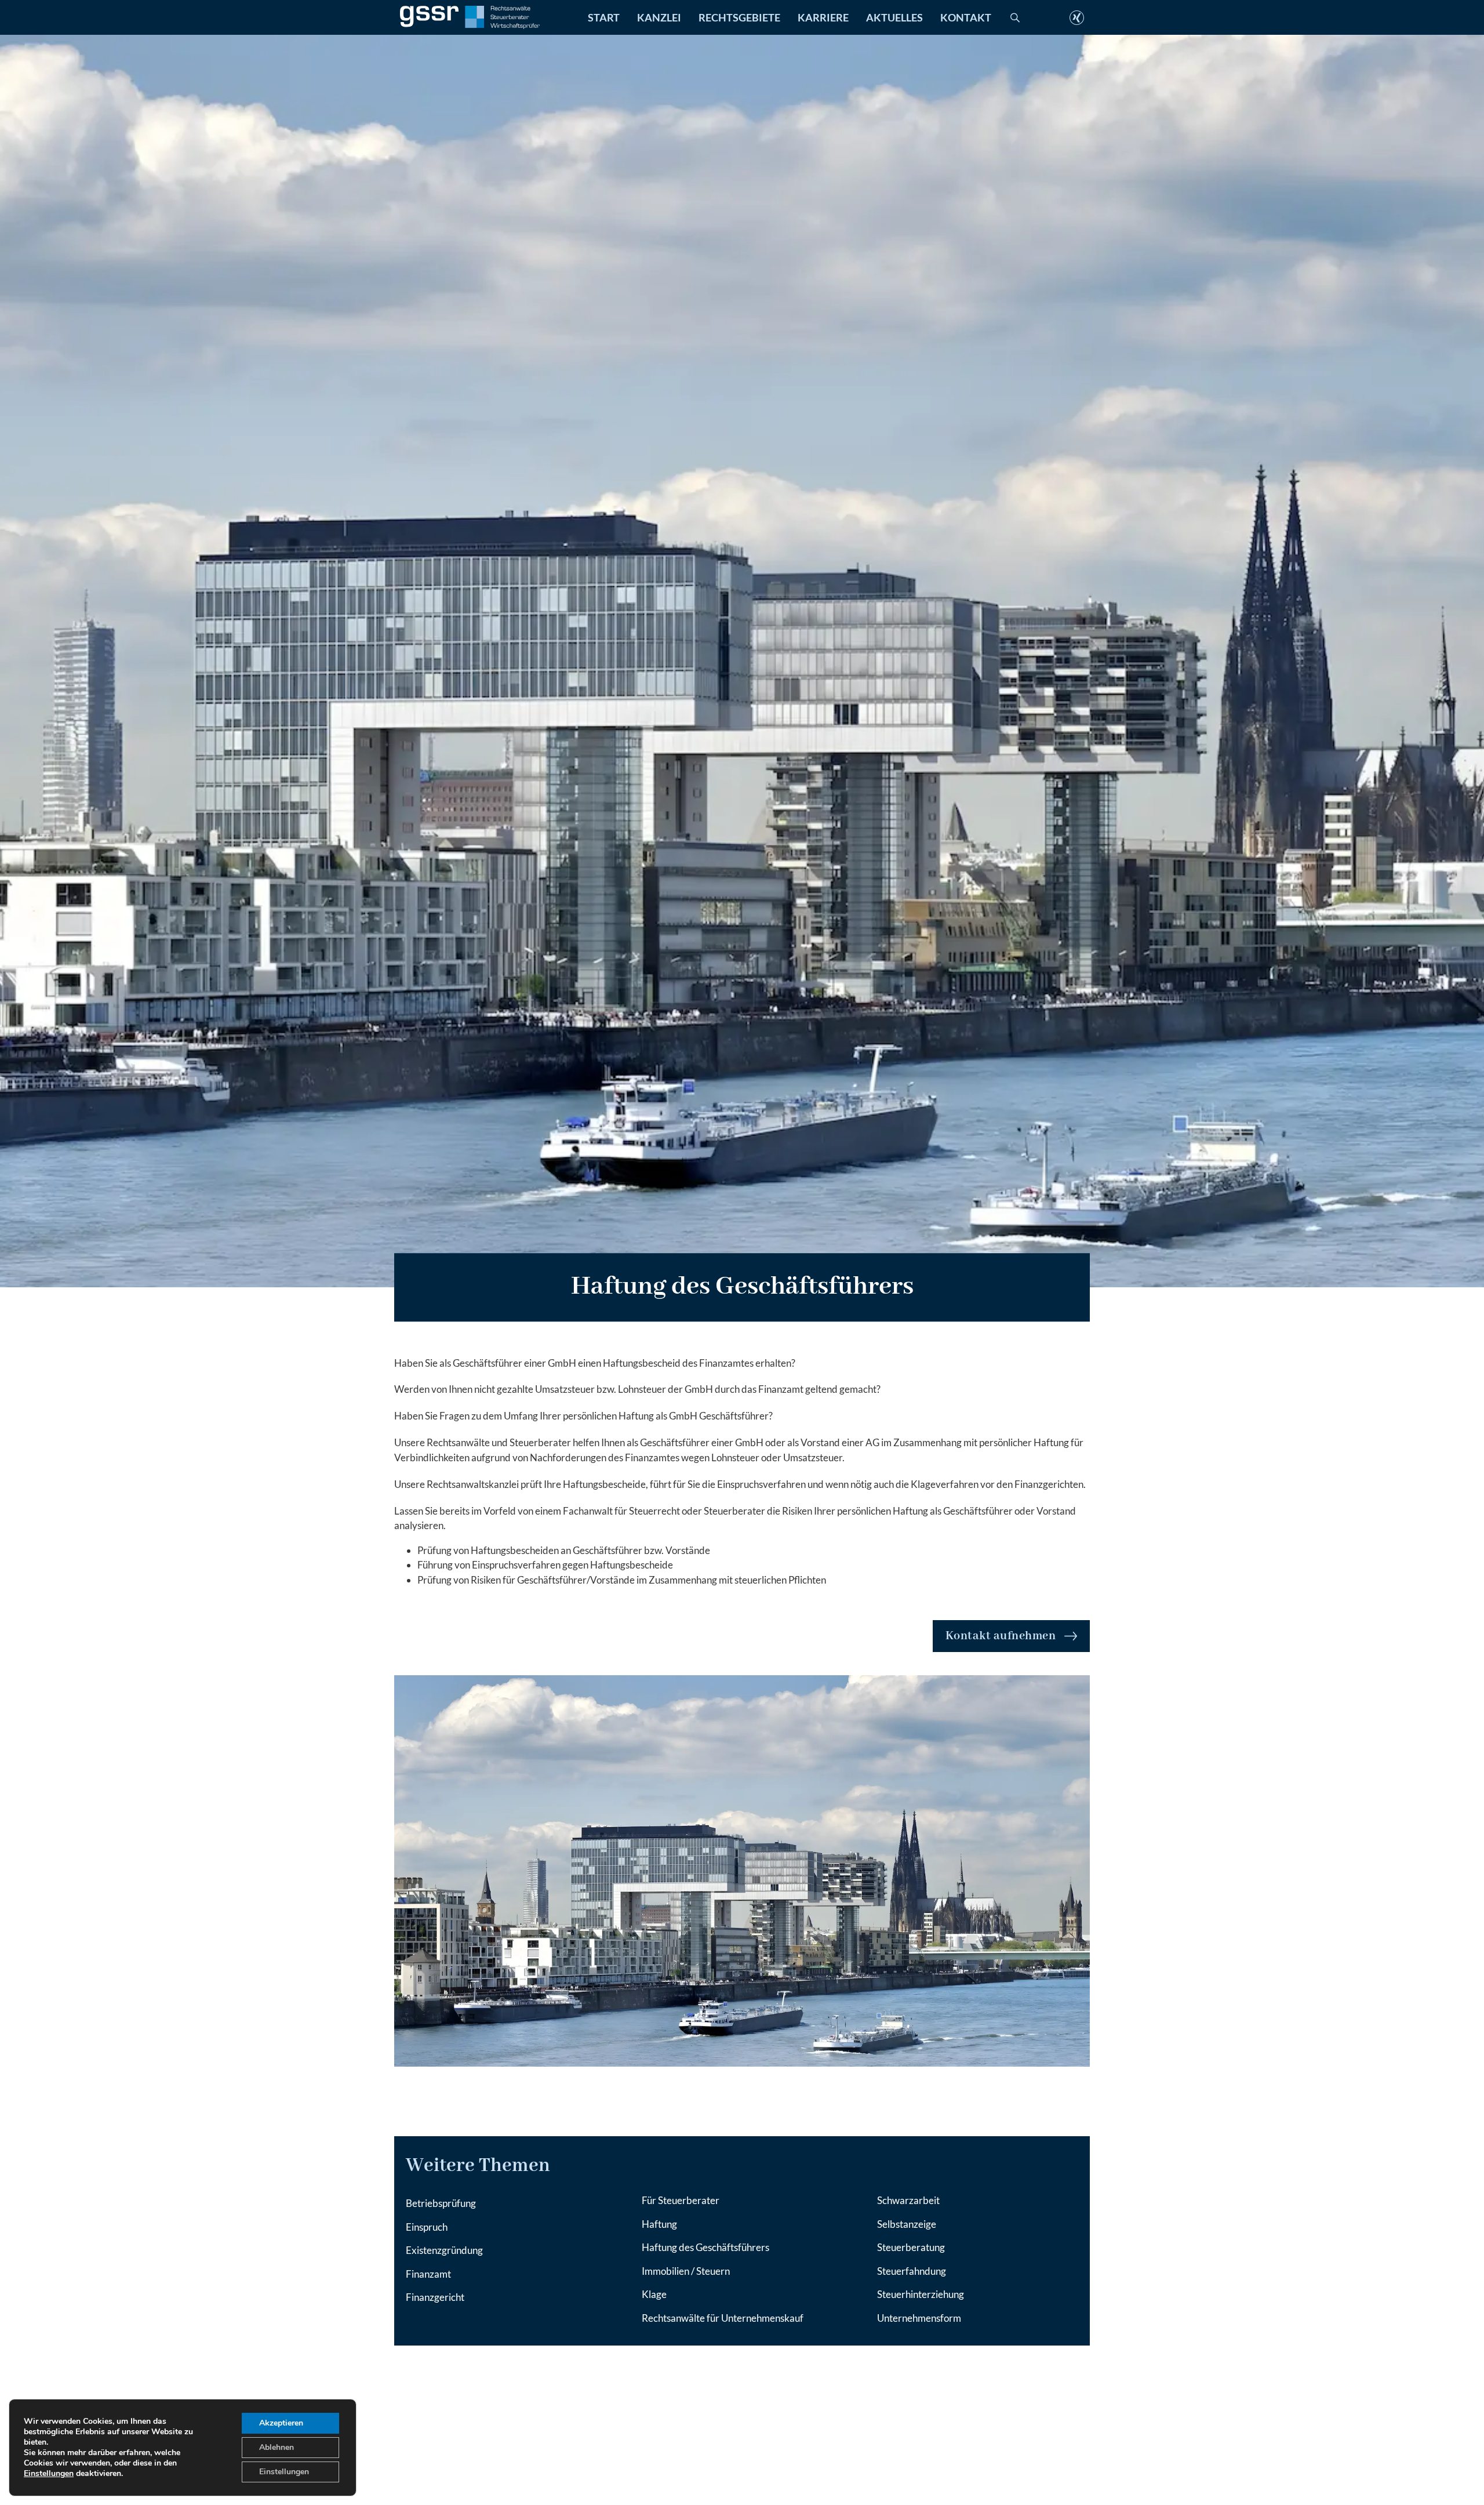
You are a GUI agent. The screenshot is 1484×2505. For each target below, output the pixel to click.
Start (604, 17)
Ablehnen (277, 2447)
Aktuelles (894, 17)
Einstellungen (49, 2474)
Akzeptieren (281, 2423)
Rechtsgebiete (739, 17)
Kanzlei (659, 17)
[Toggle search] (1015, 17)
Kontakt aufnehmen (1001, 1636)
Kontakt (966, 17)
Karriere (823, 17)
